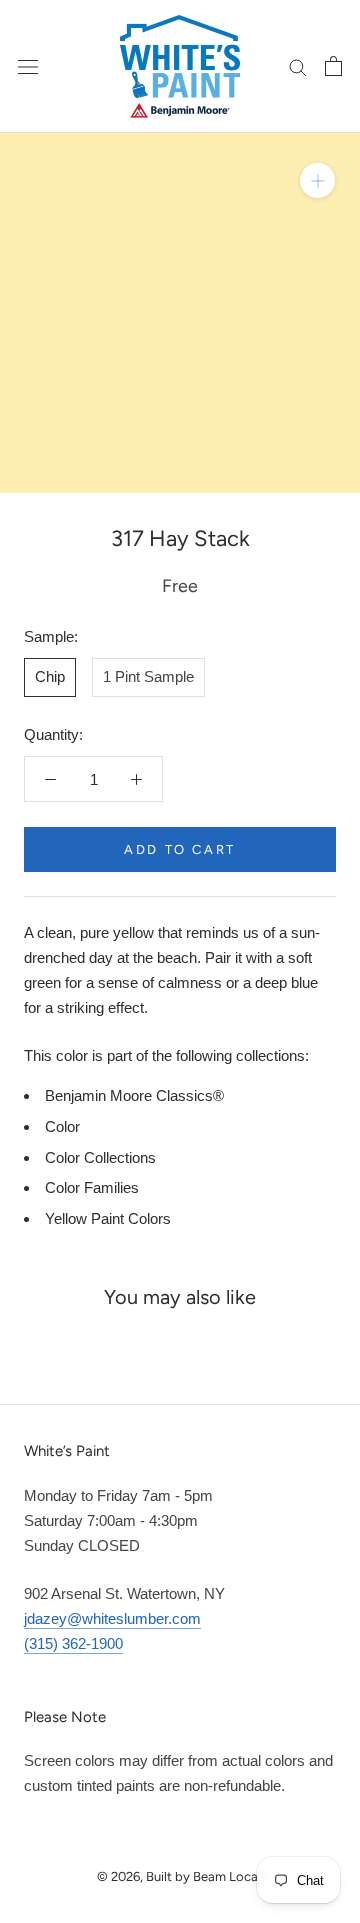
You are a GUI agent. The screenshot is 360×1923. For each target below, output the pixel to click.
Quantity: (53, 734)
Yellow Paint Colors (108, 1218)
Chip (50, 676)
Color (62, 1126)
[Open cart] (333, 66)
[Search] (298, 66)
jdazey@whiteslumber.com (112, 1618)
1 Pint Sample (148, 676)
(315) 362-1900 (73, 1643)
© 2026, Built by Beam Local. (180, 1876)
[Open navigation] (28, 66)
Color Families (92, 1187)
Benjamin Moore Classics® (134, 1095)
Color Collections (100, 1157)
